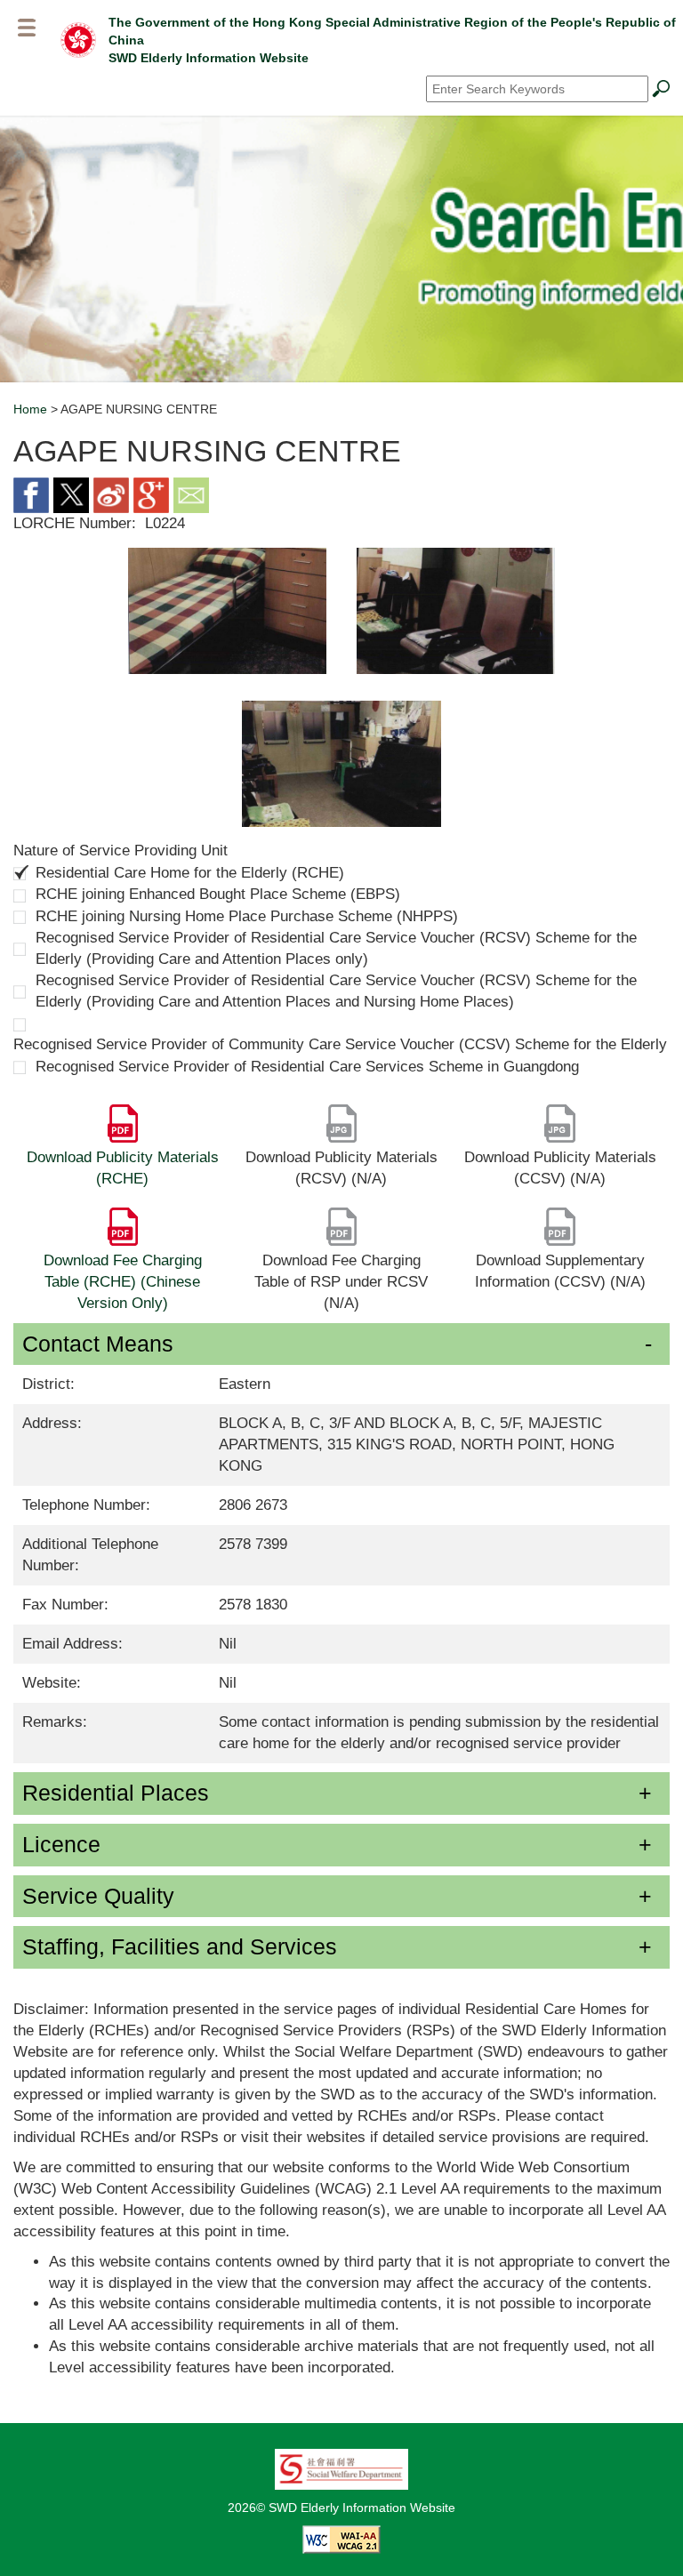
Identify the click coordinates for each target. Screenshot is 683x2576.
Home (30, 409)
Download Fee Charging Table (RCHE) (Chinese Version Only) (123, 1282)
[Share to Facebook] (31, 494)
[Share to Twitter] (71, 494)
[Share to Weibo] (111, 494)
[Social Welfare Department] (341, 2468)
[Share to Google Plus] (151, 494)
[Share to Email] (191, 494)
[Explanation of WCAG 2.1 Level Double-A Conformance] (341, 2539)
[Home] (78, 39)
